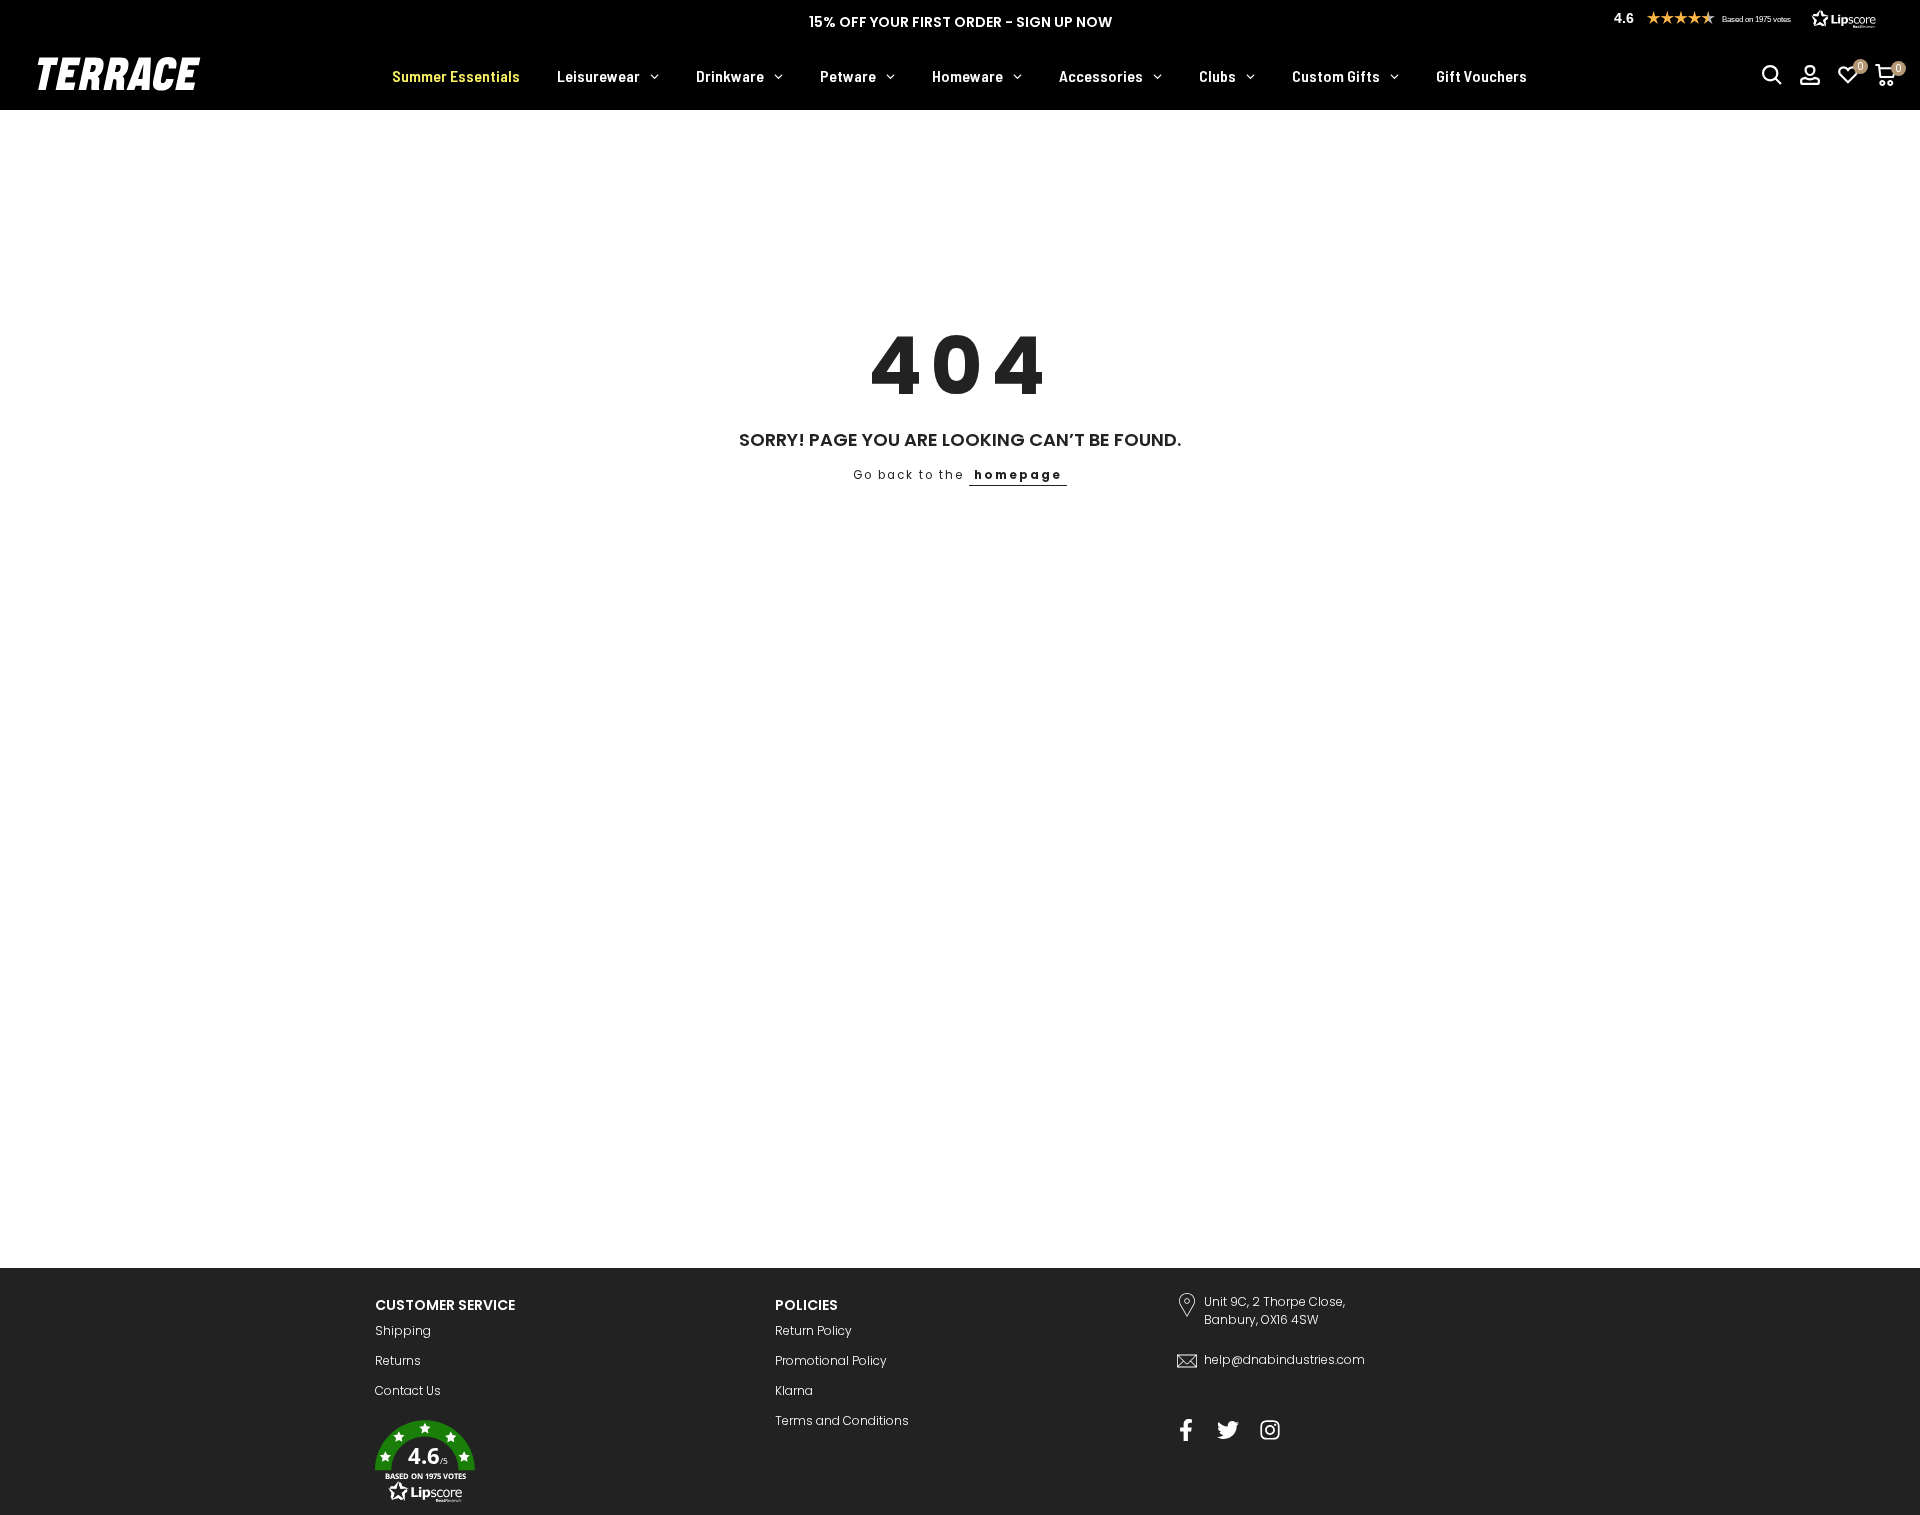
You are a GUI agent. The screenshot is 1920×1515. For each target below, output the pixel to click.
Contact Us (408, 1390)
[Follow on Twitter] (1228, 1430)
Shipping (403, 1330)
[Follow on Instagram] (1270, 1430)
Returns (398, 1360)
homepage (1018, 475)
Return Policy (813, 1330)
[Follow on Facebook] (1186, 1430)
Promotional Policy (831, 1360)
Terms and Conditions (842, 1420)
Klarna (794, 1390)
